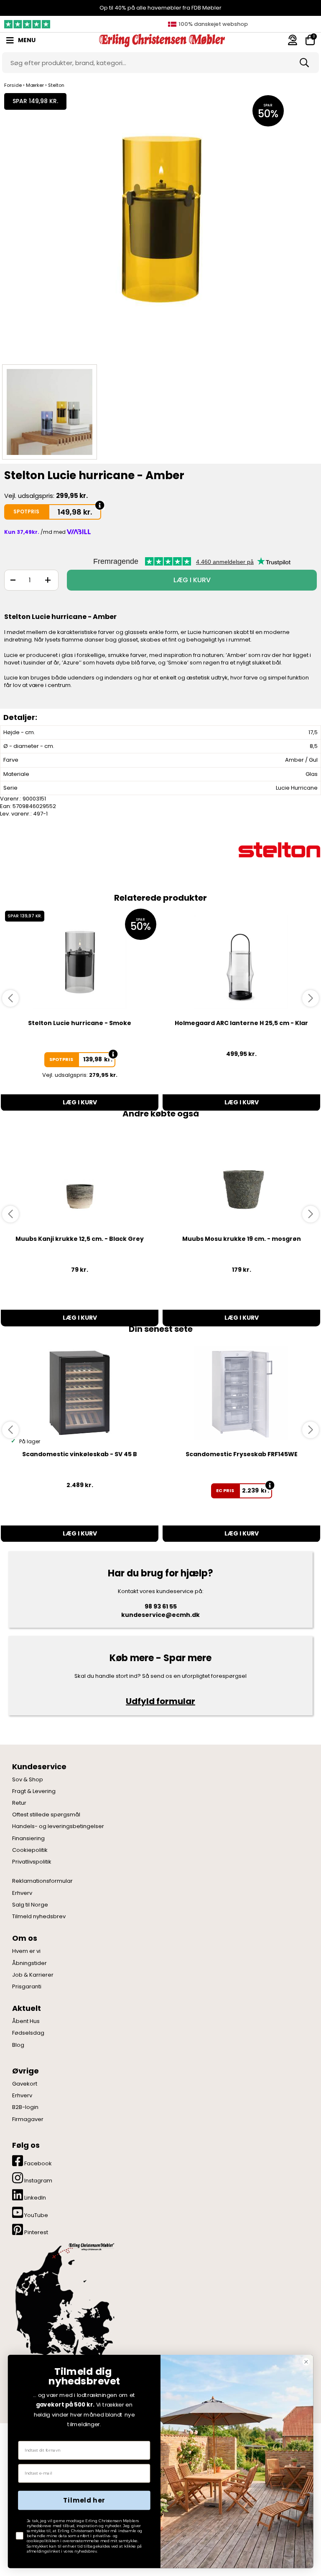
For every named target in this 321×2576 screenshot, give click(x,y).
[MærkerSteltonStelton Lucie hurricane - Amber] (50, 412)
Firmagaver (28, 2119)
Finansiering (28, 1839)
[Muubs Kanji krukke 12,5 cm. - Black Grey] (80, 1178)
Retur (19, 1803)
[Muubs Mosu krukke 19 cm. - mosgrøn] (241, 1178)
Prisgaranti (27, 1987)
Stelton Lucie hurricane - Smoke (80, 1023)
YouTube (36, 2215)
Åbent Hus (26, 2021)
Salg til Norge (30, 1905)
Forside (13, 85)
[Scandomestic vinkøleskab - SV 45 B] (80, 1393)
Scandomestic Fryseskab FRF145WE (242, 1454)
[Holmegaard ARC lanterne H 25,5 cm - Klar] (241, 962)
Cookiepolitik (30, 1850)
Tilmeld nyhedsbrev (39, 1917)
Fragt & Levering (34, 1791)
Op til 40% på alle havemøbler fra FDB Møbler (160, 8)
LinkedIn (34, 2198)
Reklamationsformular (42, 1881)
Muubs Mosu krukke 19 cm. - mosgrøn (242, 1239)
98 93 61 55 (161, 1606)
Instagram (38, 2181)
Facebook (37, 2163)
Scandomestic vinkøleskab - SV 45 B (80, 1454)
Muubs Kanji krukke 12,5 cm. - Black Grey (80, 1239)
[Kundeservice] (293, 40)
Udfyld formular (160, 1701)
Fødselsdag (28, 2033)
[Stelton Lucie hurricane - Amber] (160, 226)
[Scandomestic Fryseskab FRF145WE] (241, 1393)
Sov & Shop (28, 1780)
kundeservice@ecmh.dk (160, 1615)
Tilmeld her (84, 2500)
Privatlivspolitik (32, 1862)
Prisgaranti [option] (212, 24)
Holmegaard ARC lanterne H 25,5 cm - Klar (241, 1023)
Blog (18, 2045)
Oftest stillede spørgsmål (46, 1815)
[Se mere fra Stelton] (279, 850)
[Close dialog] (306, 2362)
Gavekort (25, 2084)
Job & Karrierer (33, 1975)
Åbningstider (29, 1963)
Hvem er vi (26, 1951)
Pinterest (36, 2232)
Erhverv (22, 1893)
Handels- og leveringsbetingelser (58, 1826)
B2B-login (25, 2107)
